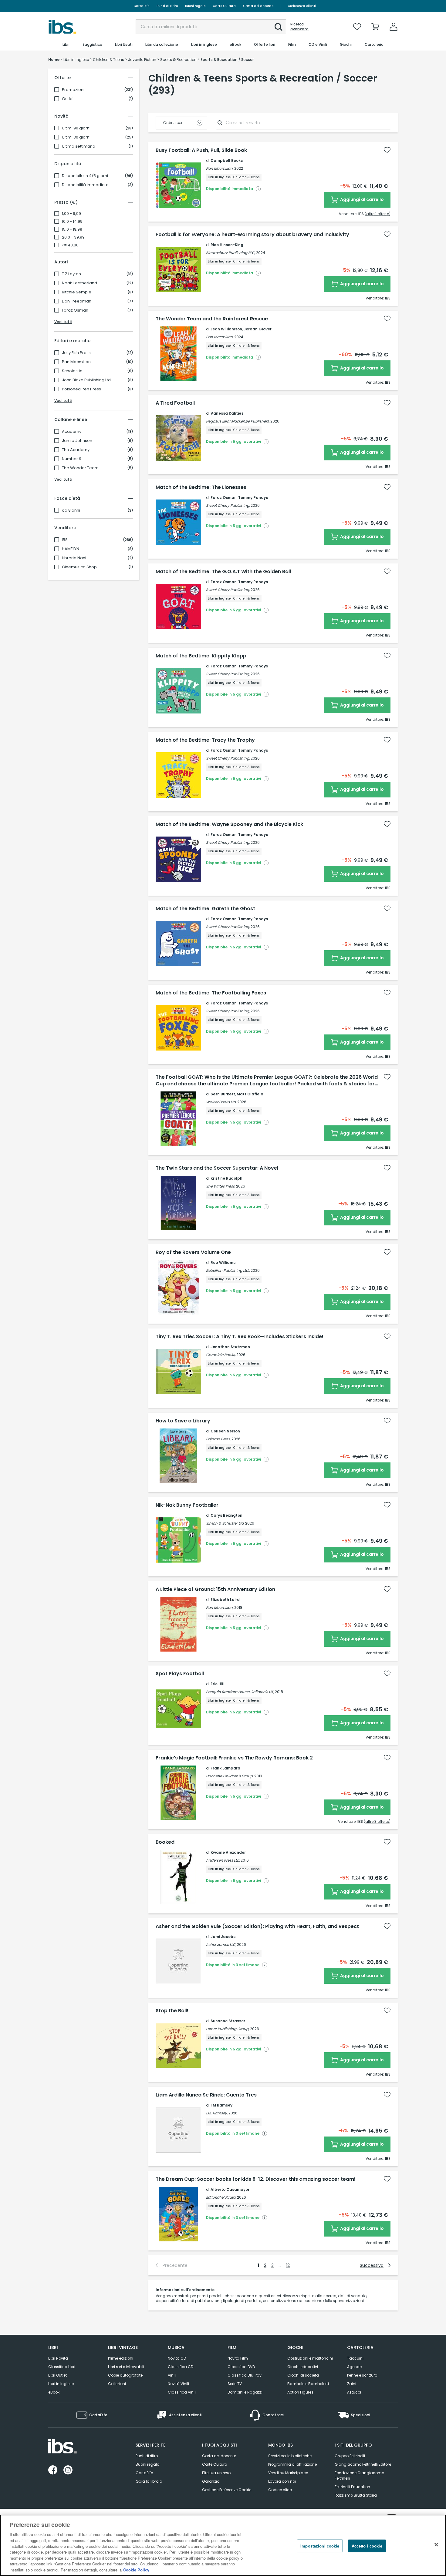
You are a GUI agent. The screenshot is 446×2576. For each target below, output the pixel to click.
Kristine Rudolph (226, 1178)
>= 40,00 (70, 245)
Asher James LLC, (221, 1945)
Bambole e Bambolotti (308, 2384)
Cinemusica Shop (79, 567)
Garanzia (211, 2481)
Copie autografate (125, 2375)
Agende (354, 2367)
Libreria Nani (74, 558)
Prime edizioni (121, 2358)
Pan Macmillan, (220, 168)
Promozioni (73, 90)
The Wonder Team (80, 468)
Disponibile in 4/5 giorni (85, 176)
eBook (54, 2392)
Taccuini (355, 2358)
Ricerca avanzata (299, 27)
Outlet (68, 99)
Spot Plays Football (180, 1674)
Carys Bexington (226, 1515)
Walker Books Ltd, (221, 1102)
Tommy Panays (253, 498)
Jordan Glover (258, 329)
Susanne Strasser (228, 2021)
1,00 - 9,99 (71, 214)
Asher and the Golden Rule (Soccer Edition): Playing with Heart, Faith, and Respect (257, 1926)
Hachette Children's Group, (230, 1776)
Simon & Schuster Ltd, (225, 1523)
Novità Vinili (178, 2384)
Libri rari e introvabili (126, 2367)
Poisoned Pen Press (81, 389)
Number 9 (72, 459)
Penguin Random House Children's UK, (240, 1692)
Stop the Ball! (172, 2011)
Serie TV (235, 2384)
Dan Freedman (77, 301)
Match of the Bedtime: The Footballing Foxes (211, 993)
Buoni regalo (195, 6)
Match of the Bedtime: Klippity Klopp (201, 656)
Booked (165, 1842)
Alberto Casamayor (230, 2189)
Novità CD (177, 2358)
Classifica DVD (241, 2367)
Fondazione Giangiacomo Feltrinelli (359, 2476)
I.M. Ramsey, (217, 2113)
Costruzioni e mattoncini (310, 2358)
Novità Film (238, 2358)
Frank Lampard (225, 1768)
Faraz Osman (75, 310)
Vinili (172, 2375)
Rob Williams (223, 1263)
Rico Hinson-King (227, 245)
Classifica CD (181, 2367)
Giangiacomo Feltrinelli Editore (363, 2464)
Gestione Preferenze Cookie (227, 2490)
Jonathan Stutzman (230, 1347)
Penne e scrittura (362, 2375)
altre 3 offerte (377, 1821)
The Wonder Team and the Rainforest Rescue (212, 319)
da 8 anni (71, 510)
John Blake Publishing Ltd (86, 380)
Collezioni (117, 2384)
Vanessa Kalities (227, 413)
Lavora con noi (282, 2481)
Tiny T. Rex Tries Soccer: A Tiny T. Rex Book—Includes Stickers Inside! (240, 1337)
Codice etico (280, 2490)
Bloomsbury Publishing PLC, (231, 253)
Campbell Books (227, 160)
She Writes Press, (221, 1186)
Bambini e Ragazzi (245, 2392)
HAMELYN (71, 549)
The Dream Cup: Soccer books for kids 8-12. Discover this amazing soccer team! (256, 2179)
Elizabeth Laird (225, 1600)
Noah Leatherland (79, 283)
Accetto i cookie (367, 2546)
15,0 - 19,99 (72, 229)
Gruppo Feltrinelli (350, 2456)
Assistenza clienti (302, 6)
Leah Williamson (226, 329)
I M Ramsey (221, 2105)
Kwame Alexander (228, 1852)
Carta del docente (258, 6)
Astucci (354, 2392)
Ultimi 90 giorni (76, 128)
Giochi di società (303, 2375)
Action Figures (300, 2392)
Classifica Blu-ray (245, 2375)
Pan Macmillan (76, 362)
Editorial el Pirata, (221, 2197)
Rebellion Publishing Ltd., (228, 1270)
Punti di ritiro (167, 6)
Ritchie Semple (77, 292)
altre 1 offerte (378, 214)
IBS (65, 540)
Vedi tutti (63, 322)
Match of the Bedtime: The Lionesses (201, 487)
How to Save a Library (183, 1421)
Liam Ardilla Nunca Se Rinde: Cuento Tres (206, 2095)
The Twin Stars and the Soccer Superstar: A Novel (217, 1168)
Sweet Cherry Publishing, (228, 505)
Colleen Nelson (225, 1431)
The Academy (76, 450)
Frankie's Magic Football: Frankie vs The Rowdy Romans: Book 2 (234, 1758)
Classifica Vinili (182, 2392)
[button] (279, 27)
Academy (72, 432)
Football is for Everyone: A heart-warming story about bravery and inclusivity (252, 235)
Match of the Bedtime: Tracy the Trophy (205, 740)
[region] (223, 2545)
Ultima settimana (79, 146)
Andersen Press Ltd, (223, 1860)
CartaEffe (141, 6)
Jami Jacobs (223, 1937)
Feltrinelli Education (352, 2487)
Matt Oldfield (250, 1094)
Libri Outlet (57, 2375)
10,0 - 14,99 (72, 222)
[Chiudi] (436, 2545)
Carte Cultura (224, 6)
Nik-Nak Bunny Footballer (187, 1505)
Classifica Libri (62, 2367)
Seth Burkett (223, 1094)
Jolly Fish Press (76, 353)
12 (288, 2265)
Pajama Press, (218, 1439)
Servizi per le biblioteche (290, 2456)
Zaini (352, 2384)
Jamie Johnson (77, 441)
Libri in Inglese (61, 2384)
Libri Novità (58, 2358)
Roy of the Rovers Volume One (193, 1252)
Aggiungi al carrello (362, 199)
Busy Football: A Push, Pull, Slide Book (201, 150)
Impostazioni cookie (320, 2546)
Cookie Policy (136, 2570)
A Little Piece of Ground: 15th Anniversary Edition (215, 1589)
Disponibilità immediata (85, 185)
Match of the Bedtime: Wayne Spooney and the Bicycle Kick (229, 824)
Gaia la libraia (149, 2481)
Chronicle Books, (221, 1355)
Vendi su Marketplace (288, 2473)
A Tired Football (175, 403)
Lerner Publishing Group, (228, 2029)
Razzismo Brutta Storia (356, 2495)
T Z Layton (71, 274)
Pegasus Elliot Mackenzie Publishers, (238, 421)
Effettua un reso (216, 2473)
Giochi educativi (303, 2367)
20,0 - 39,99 (73, 237)
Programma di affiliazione (292, 2464)
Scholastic (72, 371)
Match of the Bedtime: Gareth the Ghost (205, 909)
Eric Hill (218, 1684)
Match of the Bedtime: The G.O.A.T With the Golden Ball (223, 572)
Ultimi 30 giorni (76, 137)
